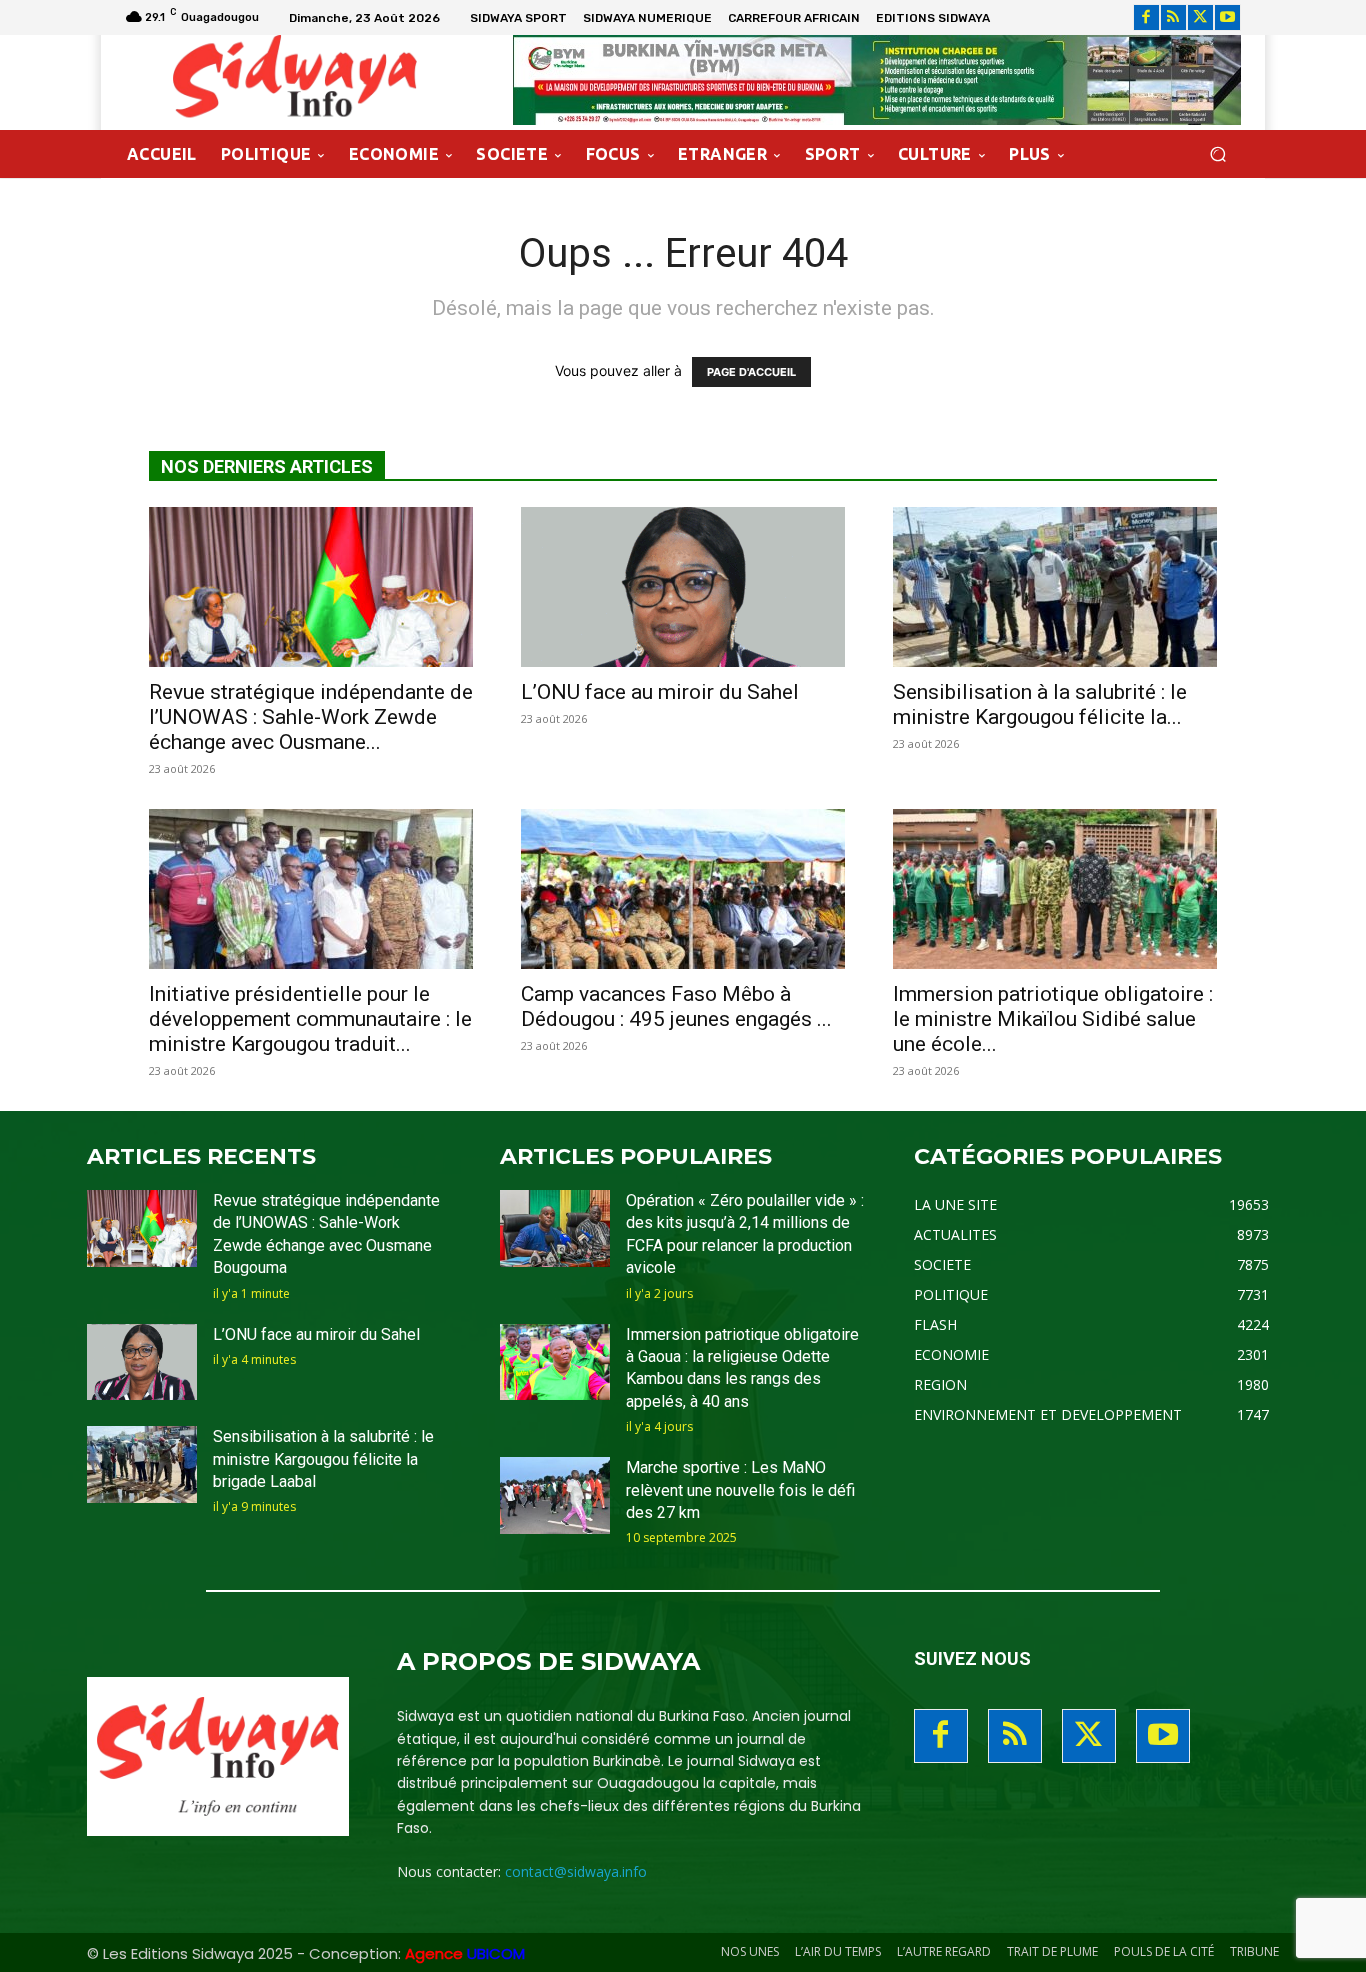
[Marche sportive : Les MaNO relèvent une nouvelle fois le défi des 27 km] (555, 1495)
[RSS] (1173, 17)
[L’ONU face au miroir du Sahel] (683, 587)
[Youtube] (1227, 17)
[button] (1217, 154)
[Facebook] (1146, 17)
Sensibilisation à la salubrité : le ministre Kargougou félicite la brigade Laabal (323, 1459)
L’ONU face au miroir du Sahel (660, 692)
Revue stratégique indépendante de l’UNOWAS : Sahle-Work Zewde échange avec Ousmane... (311, 717)
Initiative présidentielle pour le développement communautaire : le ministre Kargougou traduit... (310, 1019)
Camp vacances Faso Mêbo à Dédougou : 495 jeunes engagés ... (676, 1006)
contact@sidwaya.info (576, 1871)
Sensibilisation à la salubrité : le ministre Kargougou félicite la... (1040, 704)
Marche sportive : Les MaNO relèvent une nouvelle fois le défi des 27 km (740, 1490)
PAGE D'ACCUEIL (751, 372)
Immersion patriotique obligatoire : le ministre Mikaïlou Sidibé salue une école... (1053, 1019)
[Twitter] (1200, 17)
